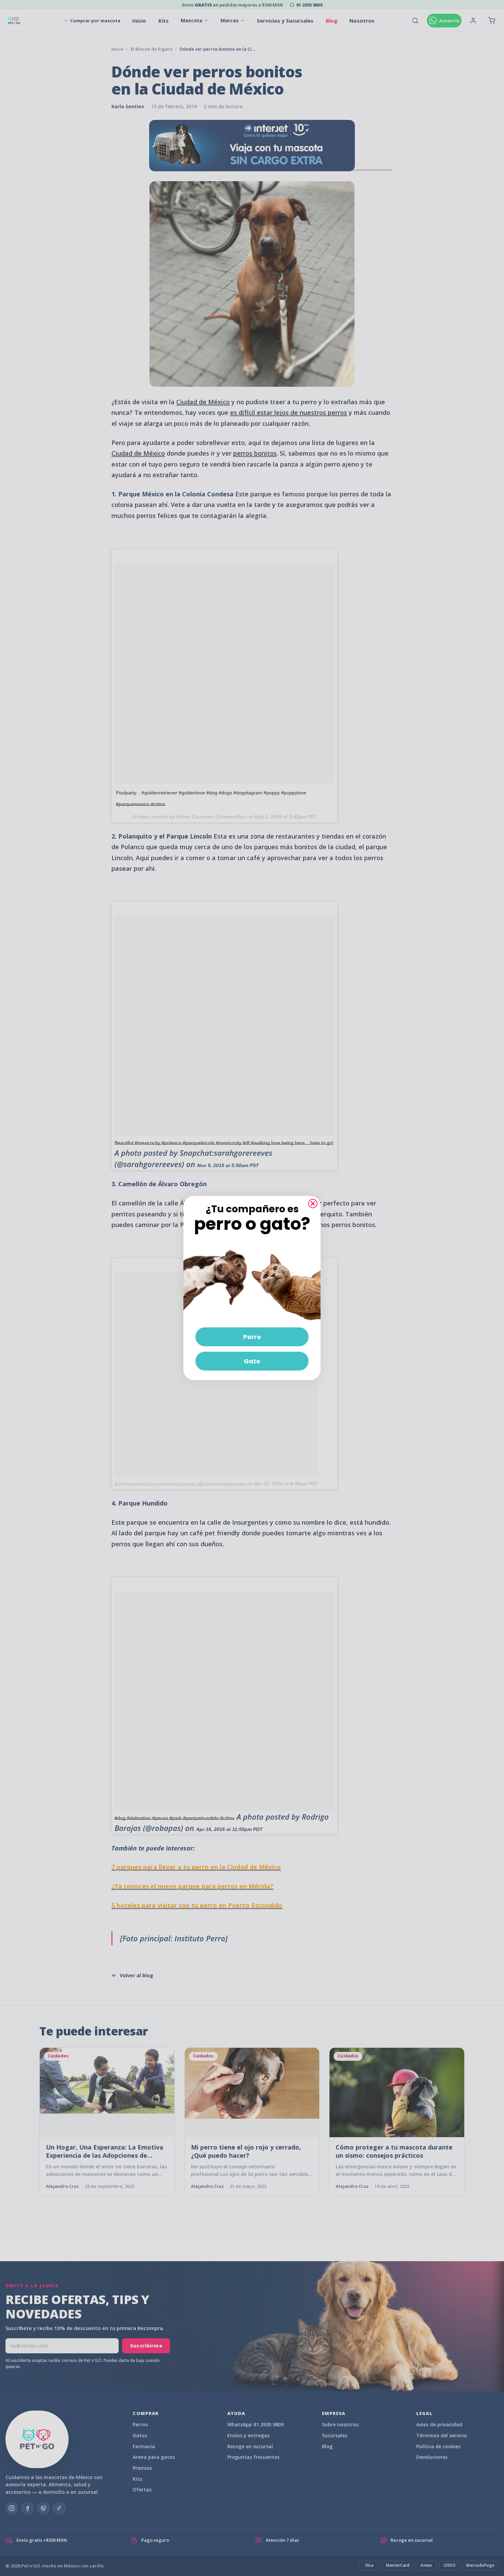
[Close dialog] (313, 1204)
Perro (252, 1337)
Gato (252, 1361)
